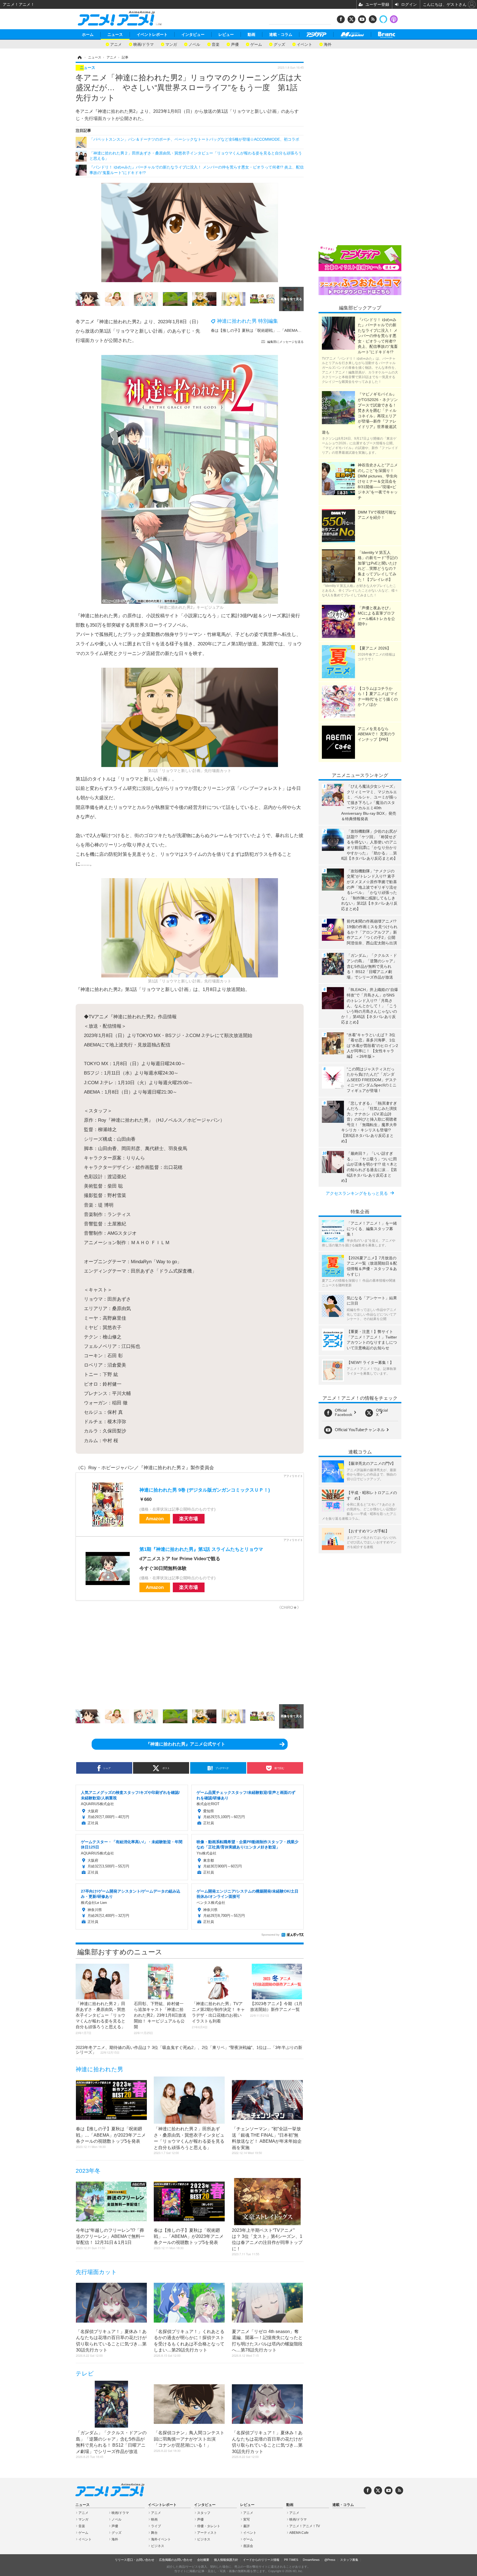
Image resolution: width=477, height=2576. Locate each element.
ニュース (115, 34)
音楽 (216, 44)
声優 (235, 44)
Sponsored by (270, 1935)
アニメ (116, 44)
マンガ (171, 44)
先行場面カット (96, 2272)
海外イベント (161, 2539)
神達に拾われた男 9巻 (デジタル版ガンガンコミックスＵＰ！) (205, 1490)
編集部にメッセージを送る (285, 342)
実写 (247, 2519)
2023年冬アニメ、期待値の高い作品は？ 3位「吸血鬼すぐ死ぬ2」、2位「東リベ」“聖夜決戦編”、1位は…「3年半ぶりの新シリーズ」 (189, 2050)
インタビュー (193, 34)
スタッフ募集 (349, 2560)
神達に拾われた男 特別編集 (247, 321)
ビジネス (158, 2546)
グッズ (279, 44)
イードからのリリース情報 (261, 2560)
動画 (251, 34)
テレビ (85, 2373)
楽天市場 (189, 1519)
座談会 (248, 2546)
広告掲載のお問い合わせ (176, 2560)
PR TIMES (291, 2560)
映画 (154, 2519)
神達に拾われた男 (99, 2069)
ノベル (194, 44)
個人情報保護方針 (226, 2560)
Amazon (155, 1519)
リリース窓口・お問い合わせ (135, 2560)
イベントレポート (152, 34)
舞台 (154, 2533)
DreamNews (311, 2560)
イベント (304, 44)
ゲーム (256, 44)
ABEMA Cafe (299, 2533)
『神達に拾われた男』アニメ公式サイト (185, 1744)
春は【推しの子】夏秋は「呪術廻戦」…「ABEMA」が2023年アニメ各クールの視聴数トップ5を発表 (298, 330)
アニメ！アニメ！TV (305, 2526)
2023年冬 (88, 2171)
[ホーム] (79, 57)
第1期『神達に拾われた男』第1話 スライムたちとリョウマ (201, 1549)
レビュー (226, 34)
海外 (328, 44)
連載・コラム (281, 34)
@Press (330, 2560)
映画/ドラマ (144, 44)
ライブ (156, 2526)
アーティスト (207, 2533)
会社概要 (203, 2560)
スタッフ (204, 2513)
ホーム (88, 34)
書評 (247, 2526)
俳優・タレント (209, 2526)
